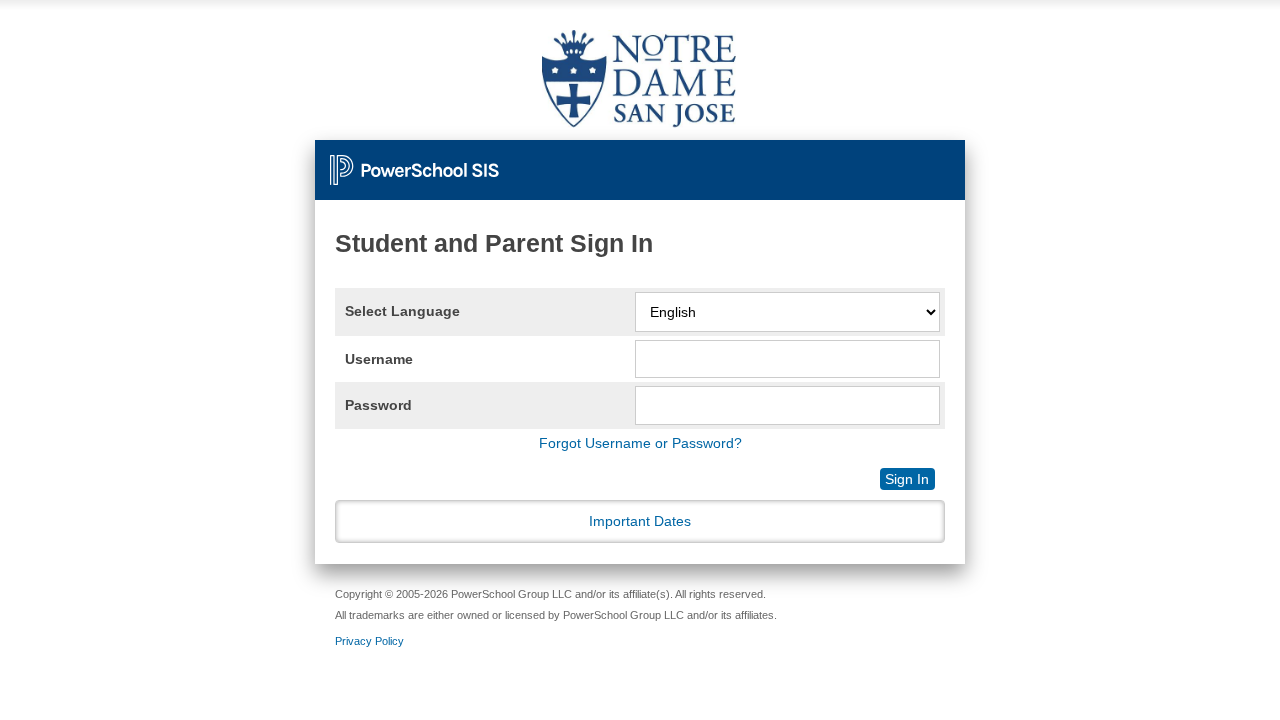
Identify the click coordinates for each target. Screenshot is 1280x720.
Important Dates (640, 521)
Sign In (907, 479)
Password (378, 405)
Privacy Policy (369, 641)
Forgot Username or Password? (640, 443)
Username (379, 359)
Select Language (402, 311)
